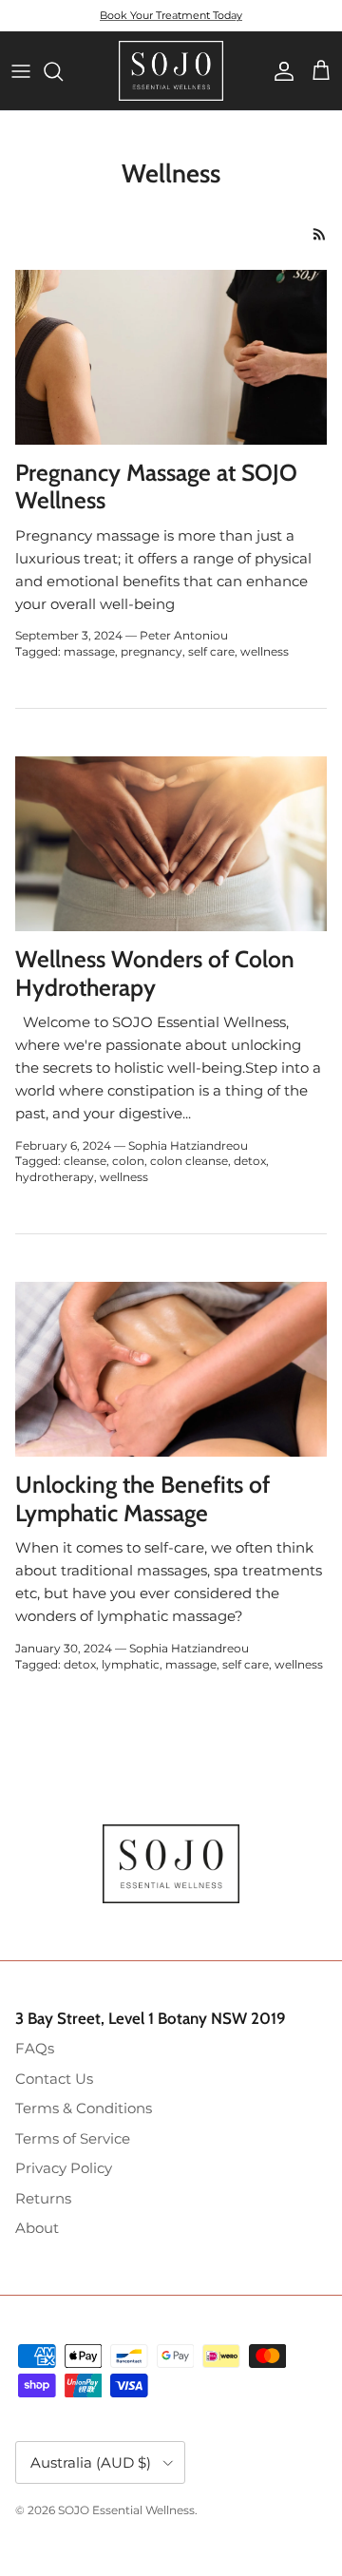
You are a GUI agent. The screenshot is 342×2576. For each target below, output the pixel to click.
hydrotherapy (55, 1177)
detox (250, 1161)
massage (89, 651)
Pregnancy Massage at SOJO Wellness (156, 487)
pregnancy (152, 651)
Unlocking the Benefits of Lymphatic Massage (142, 1498)
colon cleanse (189, 1161)
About (37, 2228)
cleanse (85, 1161)
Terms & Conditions (84, 2108)
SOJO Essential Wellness (126, 2510)
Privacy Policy (64, 2168)
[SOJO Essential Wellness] (171, 71)
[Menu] (21, 71)
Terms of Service (73, 2138)
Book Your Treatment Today (171, 15)
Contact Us (54, 2079)
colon (128, 1161)
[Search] (63, 71)
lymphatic (131, 1664)
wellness (265, 651)
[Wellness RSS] (320, 234)
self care (211, 651)
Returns (43, 2198)
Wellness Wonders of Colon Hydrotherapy (155, 973)
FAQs (35, 2048)
